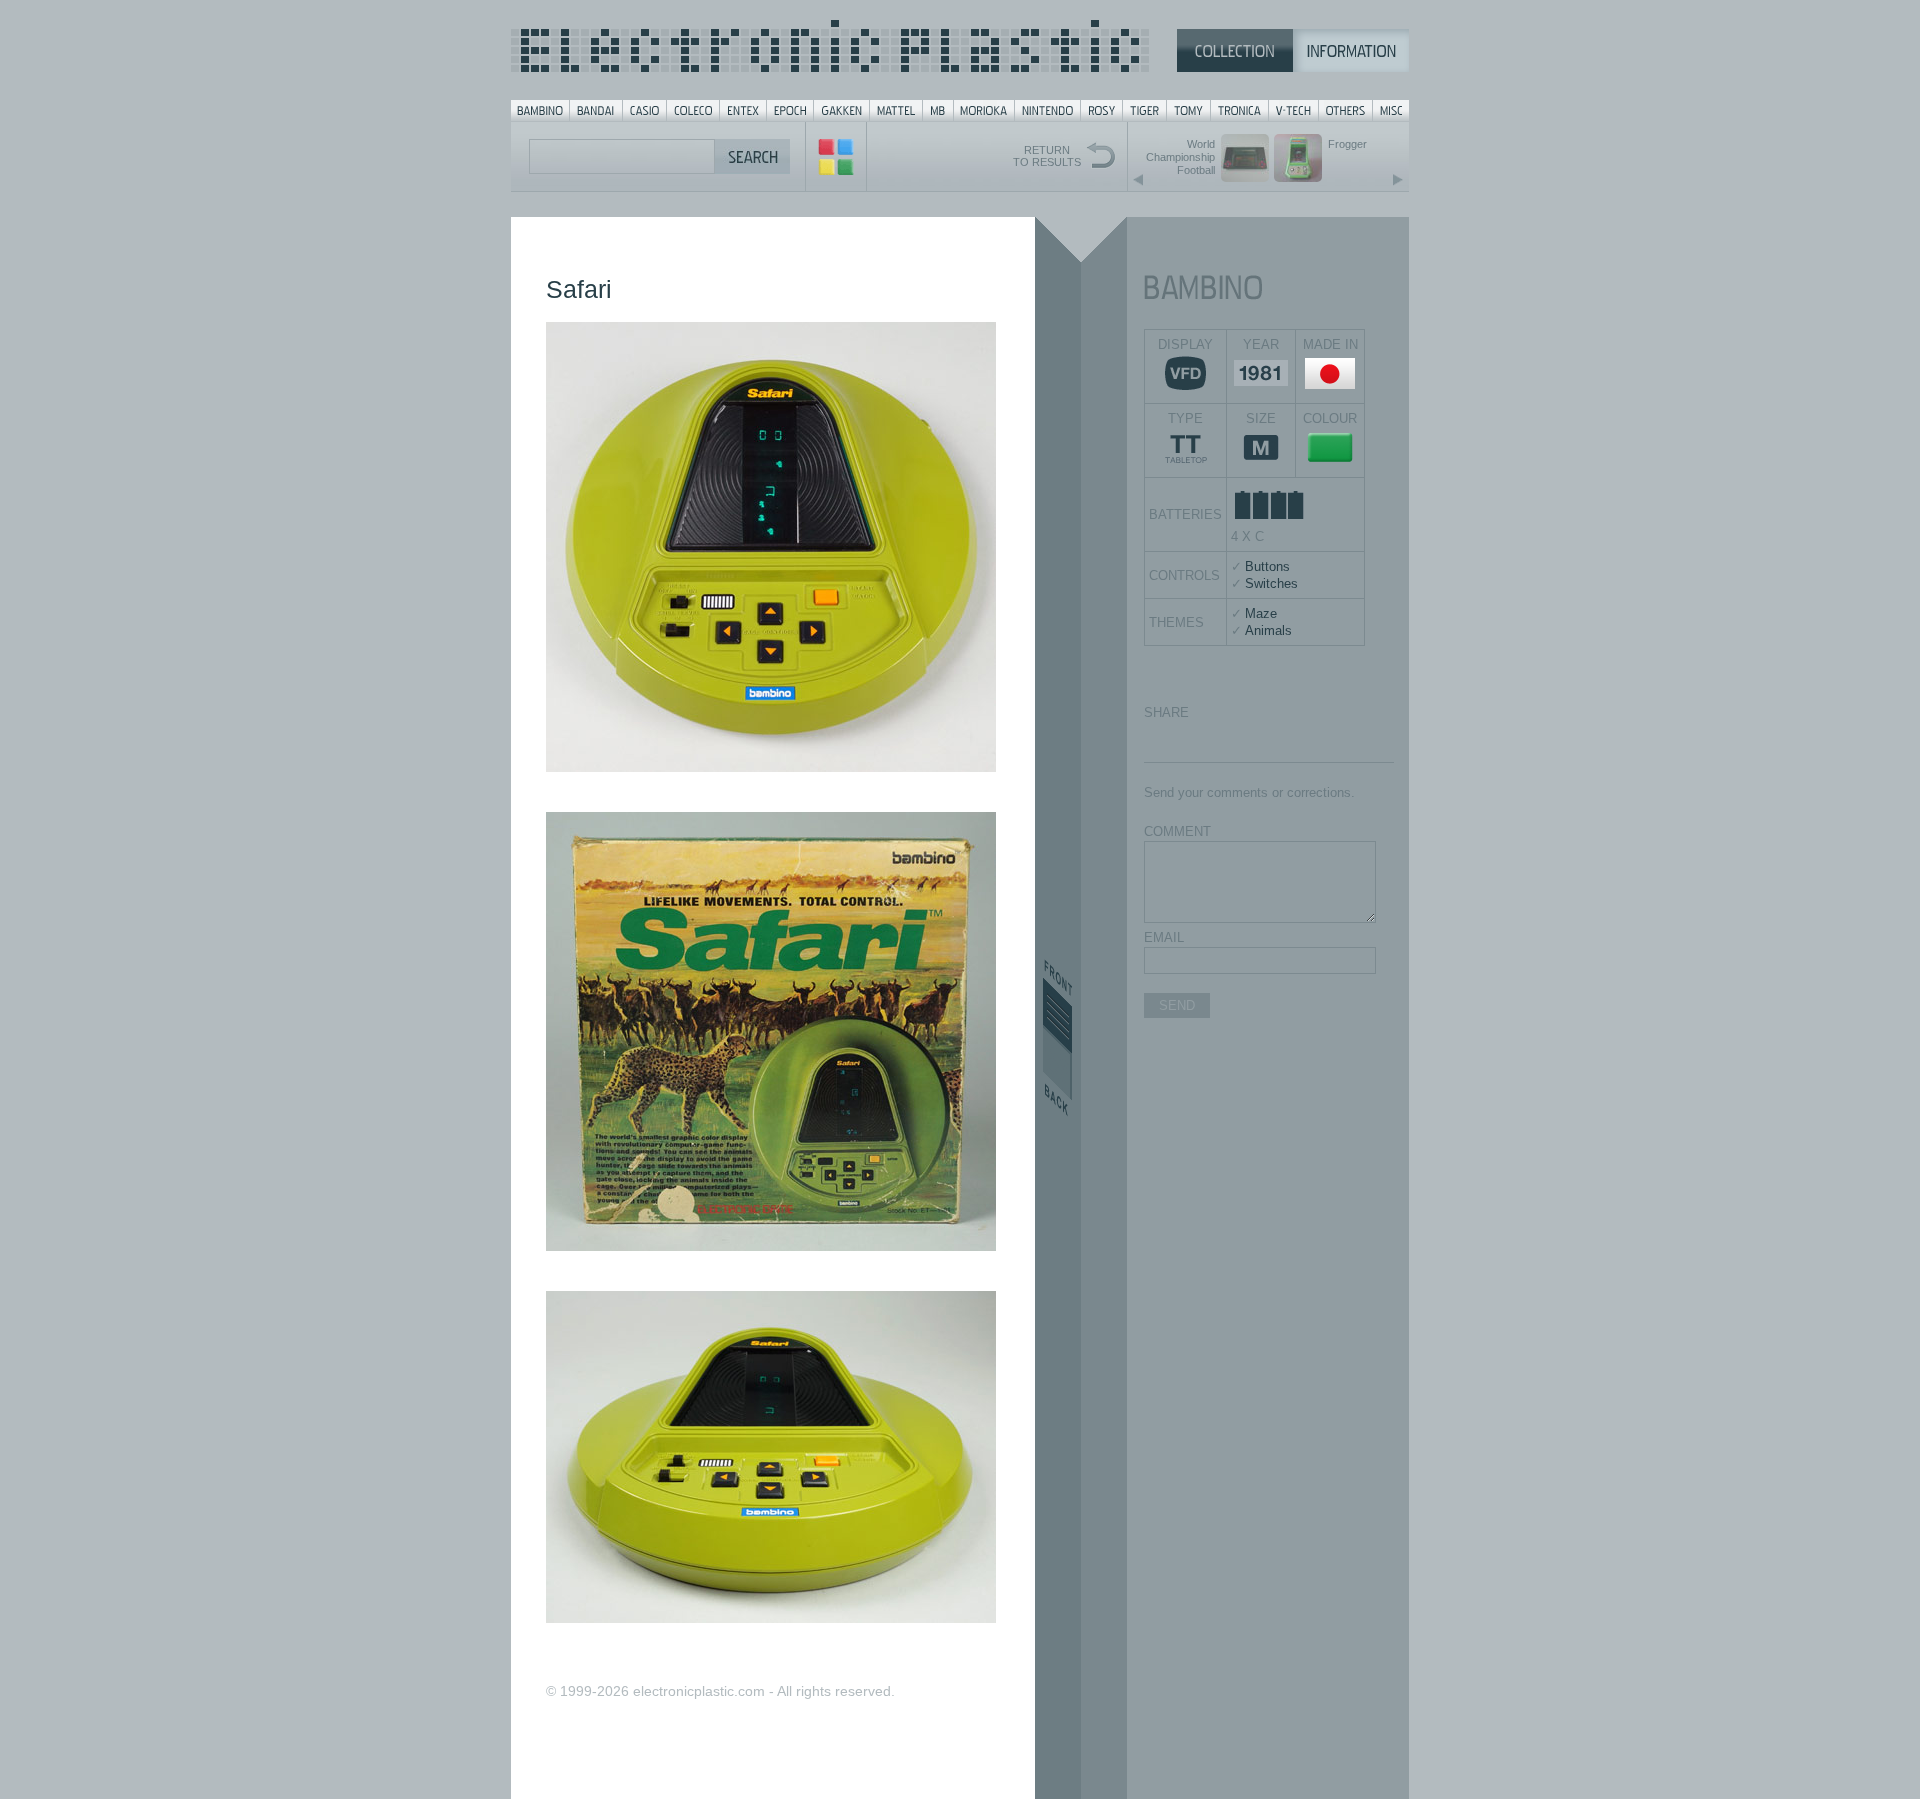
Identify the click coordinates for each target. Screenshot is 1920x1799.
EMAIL (1164, 937)
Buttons (1267, 566)
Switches (1271, 583)
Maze (1261, 613)
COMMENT (1177, 831)
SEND (1177, 1005)
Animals (1268, 630)
